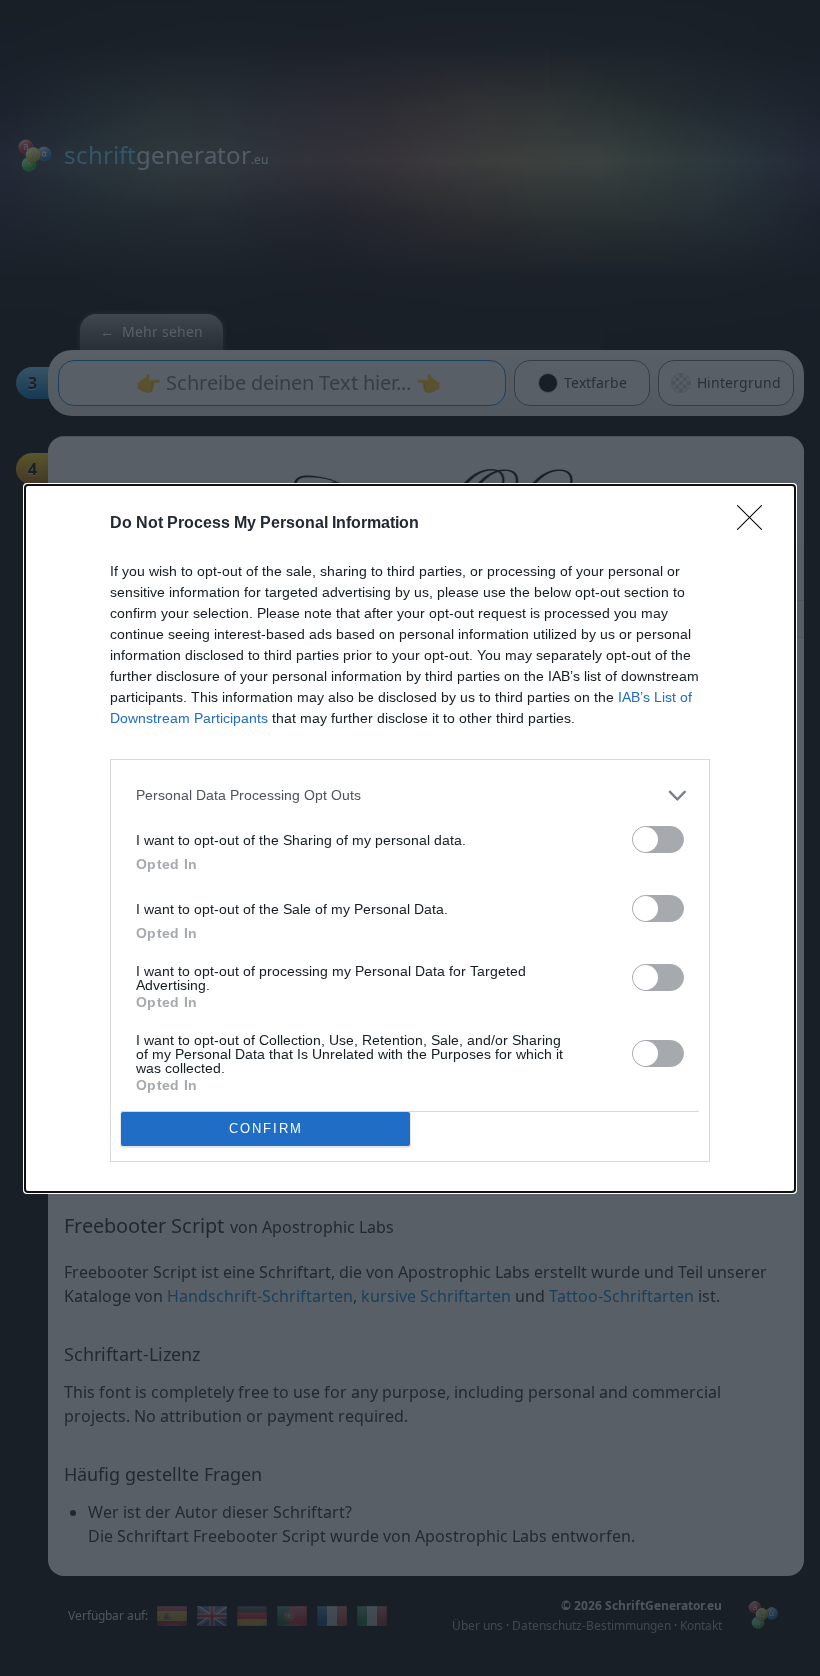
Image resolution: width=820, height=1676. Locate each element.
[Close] (756, 524)
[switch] (658, 839)
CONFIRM (266, 1128)
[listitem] (410, 795)
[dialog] (410, 838)
